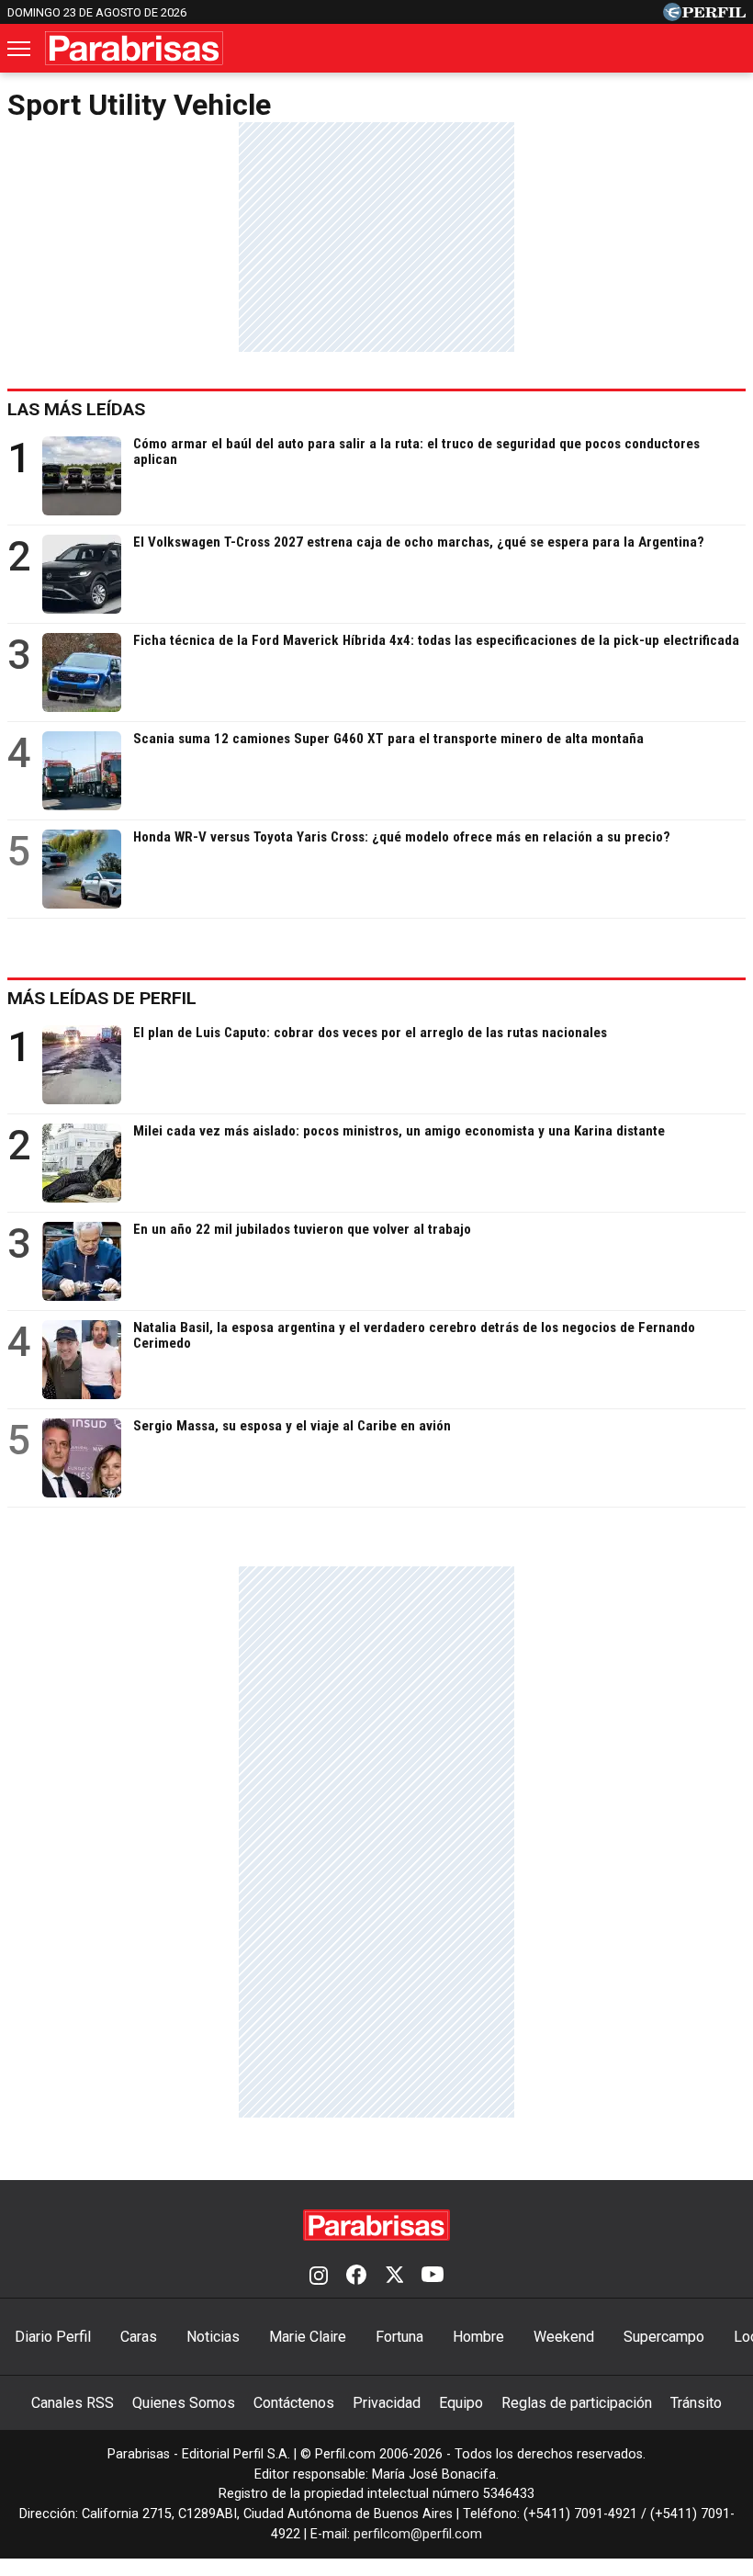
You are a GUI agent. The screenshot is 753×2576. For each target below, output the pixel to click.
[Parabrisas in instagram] (319, 2277)
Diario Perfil (53, 2337)
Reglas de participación (577, 2403)
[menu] (20, 49)
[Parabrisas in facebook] (356, 2277)
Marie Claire (308, 2337)
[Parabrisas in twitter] (394, 2277)
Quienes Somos (184, 2403)
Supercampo (664, 2337)
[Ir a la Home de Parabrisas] (134, 48)
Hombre (478, 2337)
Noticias (213, 2337)
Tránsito (696, 2403)
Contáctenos (294, 2403)
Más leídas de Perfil (102, 998)
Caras (139, 2337)
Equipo (461, 2403)
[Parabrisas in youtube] (433, 2277)
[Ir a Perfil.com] (704, 16)
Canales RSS (73, 2403)
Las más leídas (76, 409)
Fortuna (399, 2337)
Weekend (564, 2337)
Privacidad (387, 2403)
